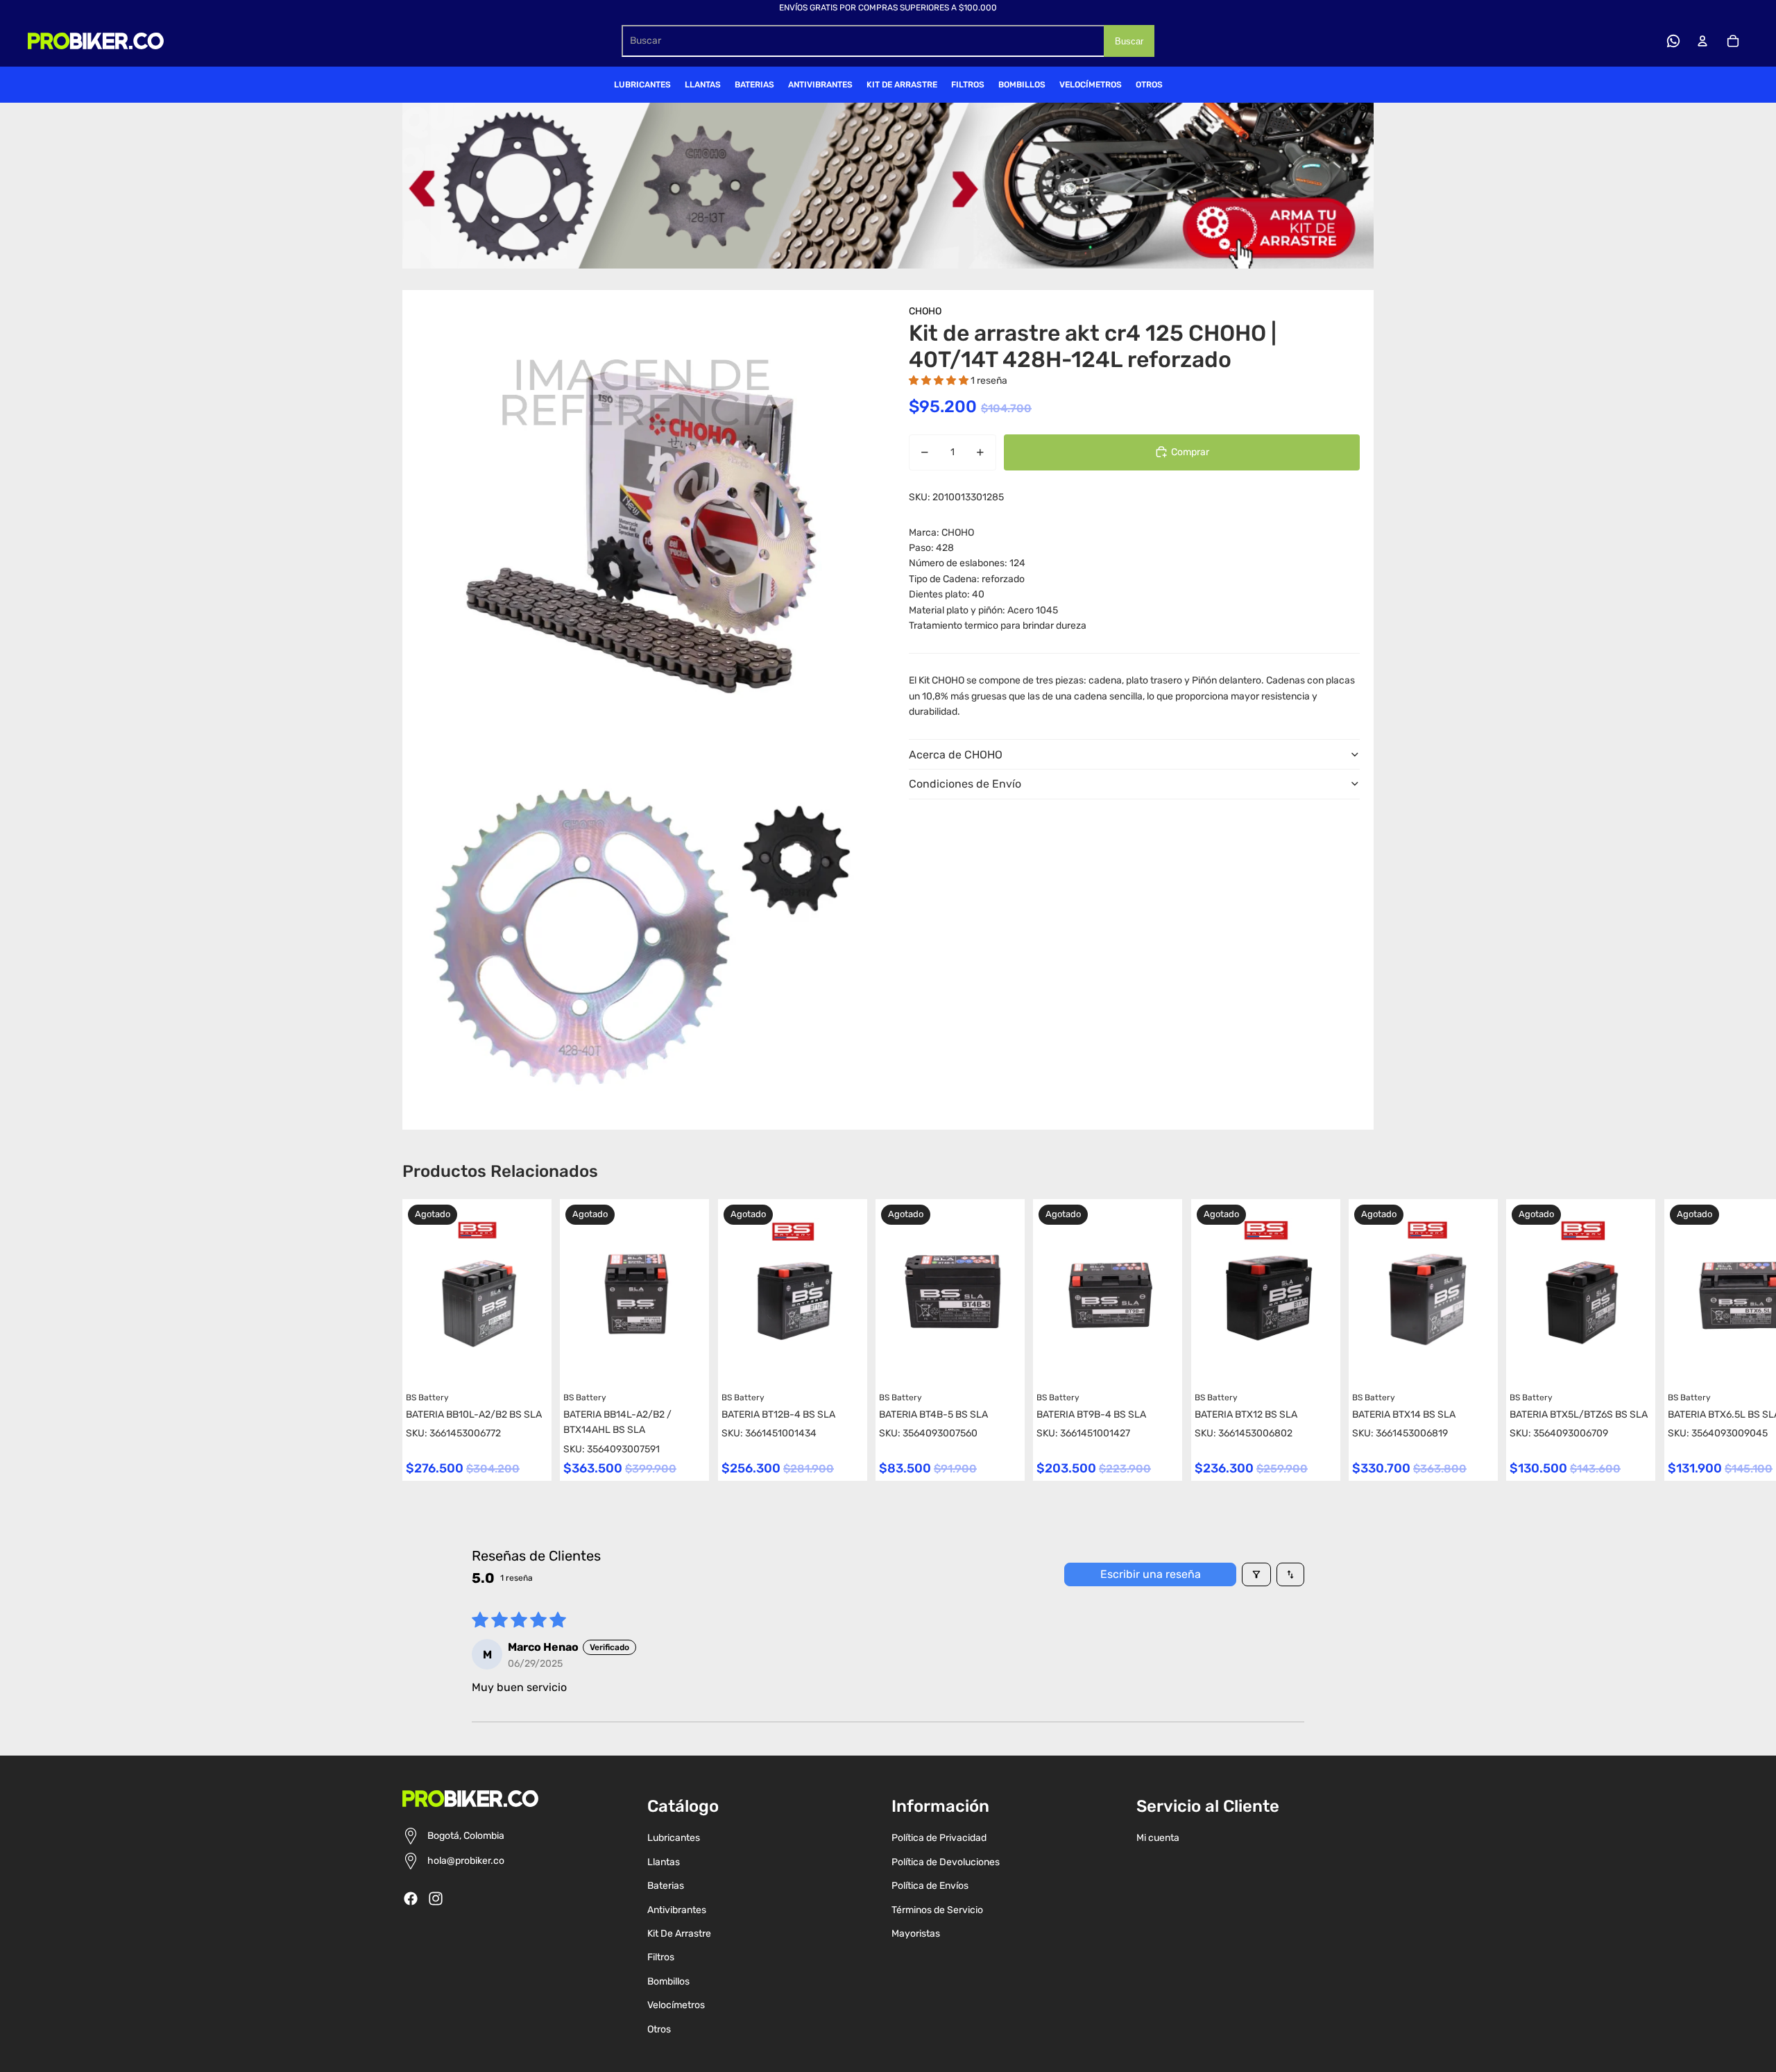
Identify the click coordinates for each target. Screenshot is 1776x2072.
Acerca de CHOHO (956, 754)
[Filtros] (1256, 1574)
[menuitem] (642, 85)
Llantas (664, 1862)
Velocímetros (676, 2005)
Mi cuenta (1158, 1838)
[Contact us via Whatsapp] (1673, 41)
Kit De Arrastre (679, 1934)
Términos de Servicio (937, 1910)
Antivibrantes (677, 1910)
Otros (659, 2029)
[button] (940, 380)
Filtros (661, 1957)
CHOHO (925, 311)
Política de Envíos (930, 1886)
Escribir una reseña (1151, 1574)
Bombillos (668, 1981)
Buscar (1129, 41)
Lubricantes (674, 1838)
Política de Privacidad (939, 1838)
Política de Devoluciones (946, 1862)
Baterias (666, 1886)
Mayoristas (916, 1934)
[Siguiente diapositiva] (1361, 1340)
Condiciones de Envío (965, 784)
